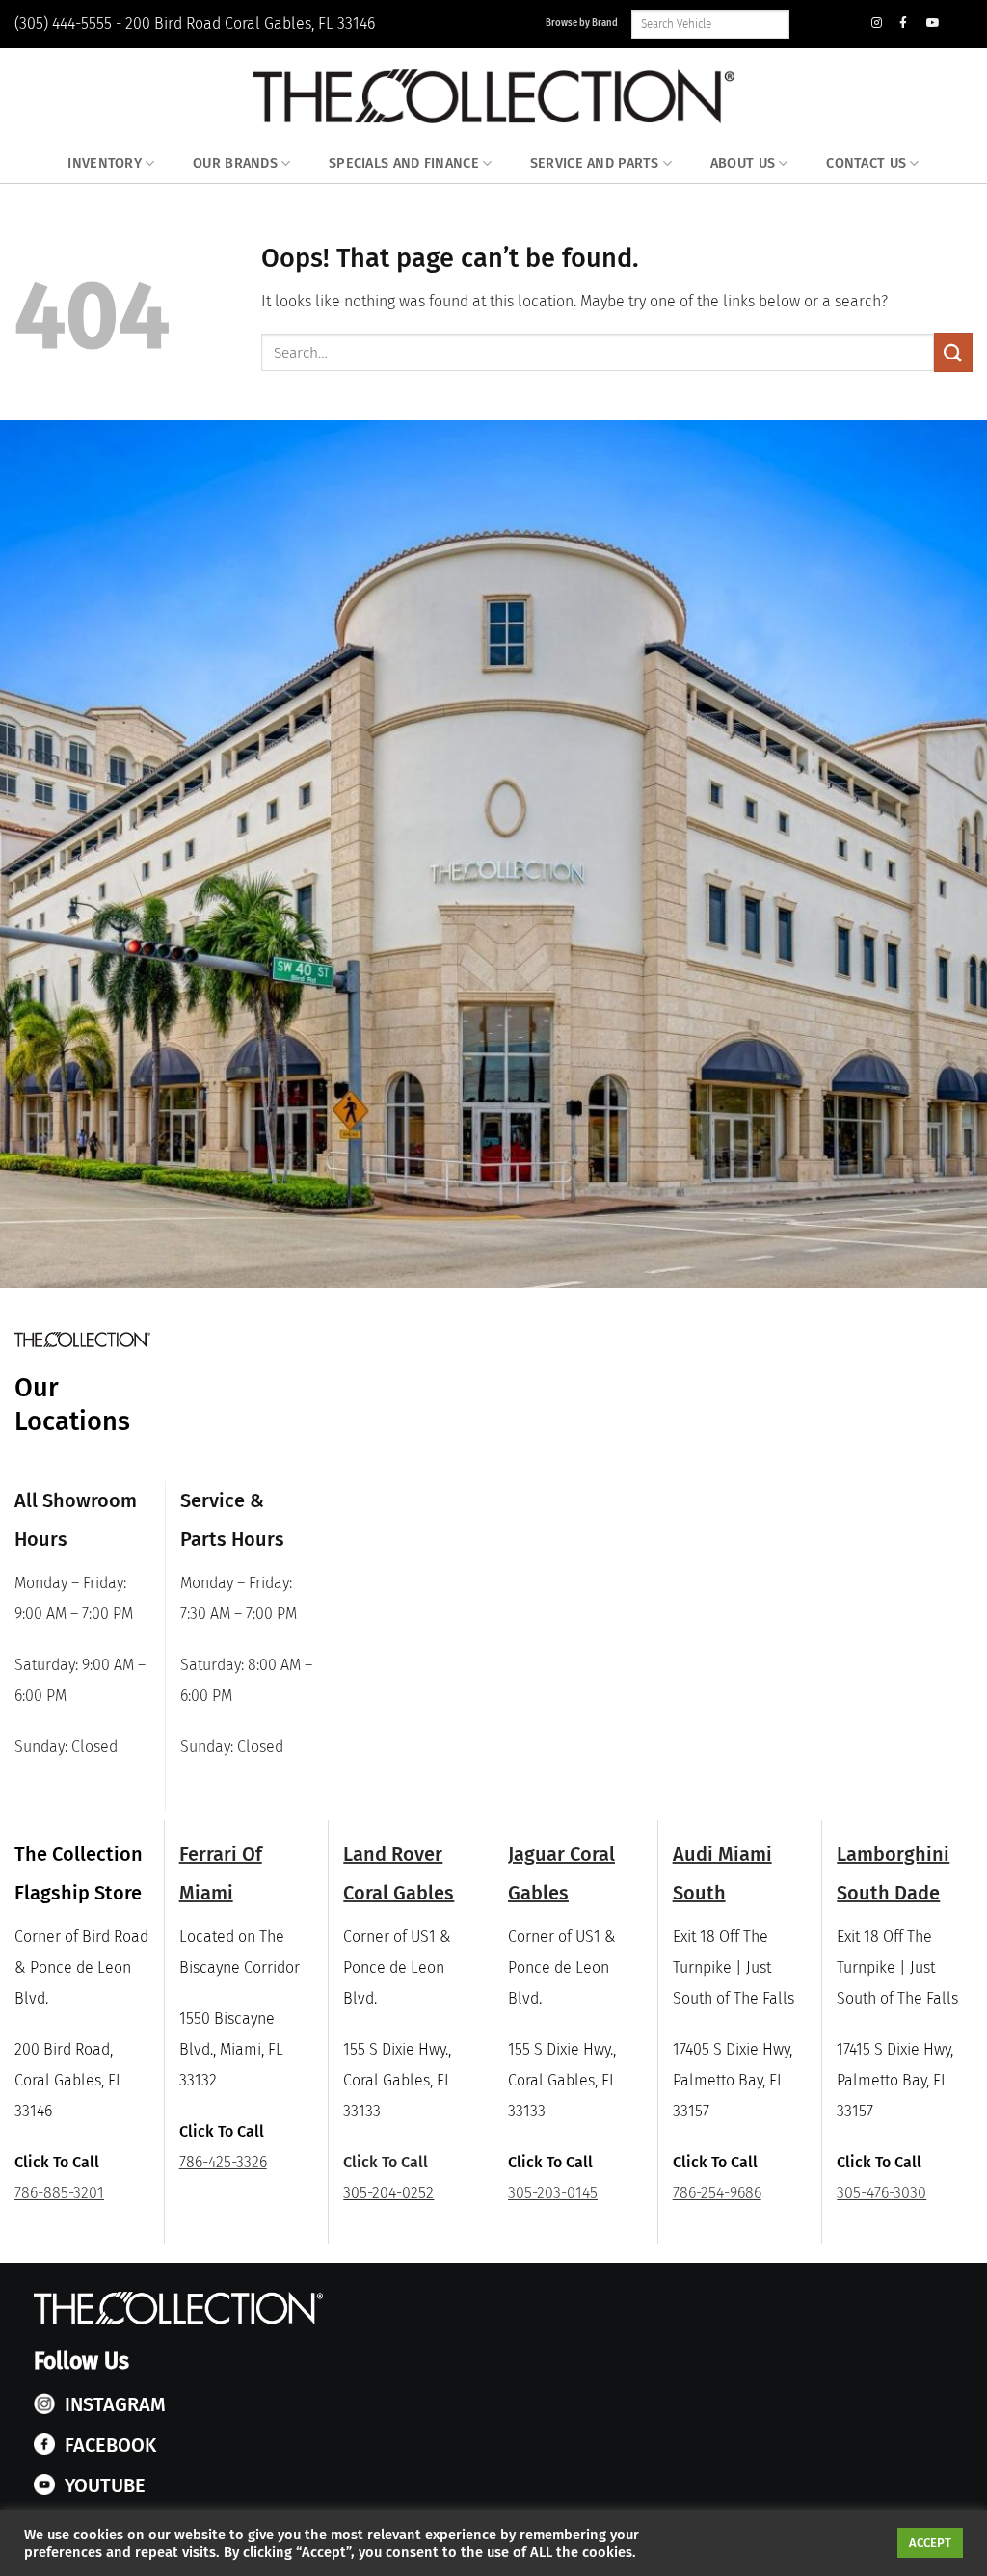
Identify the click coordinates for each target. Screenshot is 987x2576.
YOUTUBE (105, 2485)
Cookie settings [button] (832, 2543)
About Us (743, 163)
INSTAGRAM (115, 2404)
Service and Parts (595, 163)
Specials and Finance (404, 163)
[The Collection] (493, 96)
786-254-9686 (717, 2193)
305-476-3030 (881, 2193)
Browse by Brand (582, 23)
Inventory (105, 163)
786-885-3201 (59, 2193)
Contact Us (866, 163)
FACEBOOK (110, 2445)
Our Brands (235, 163)
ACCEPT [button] (930, 2543)
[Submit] (953, 352)
